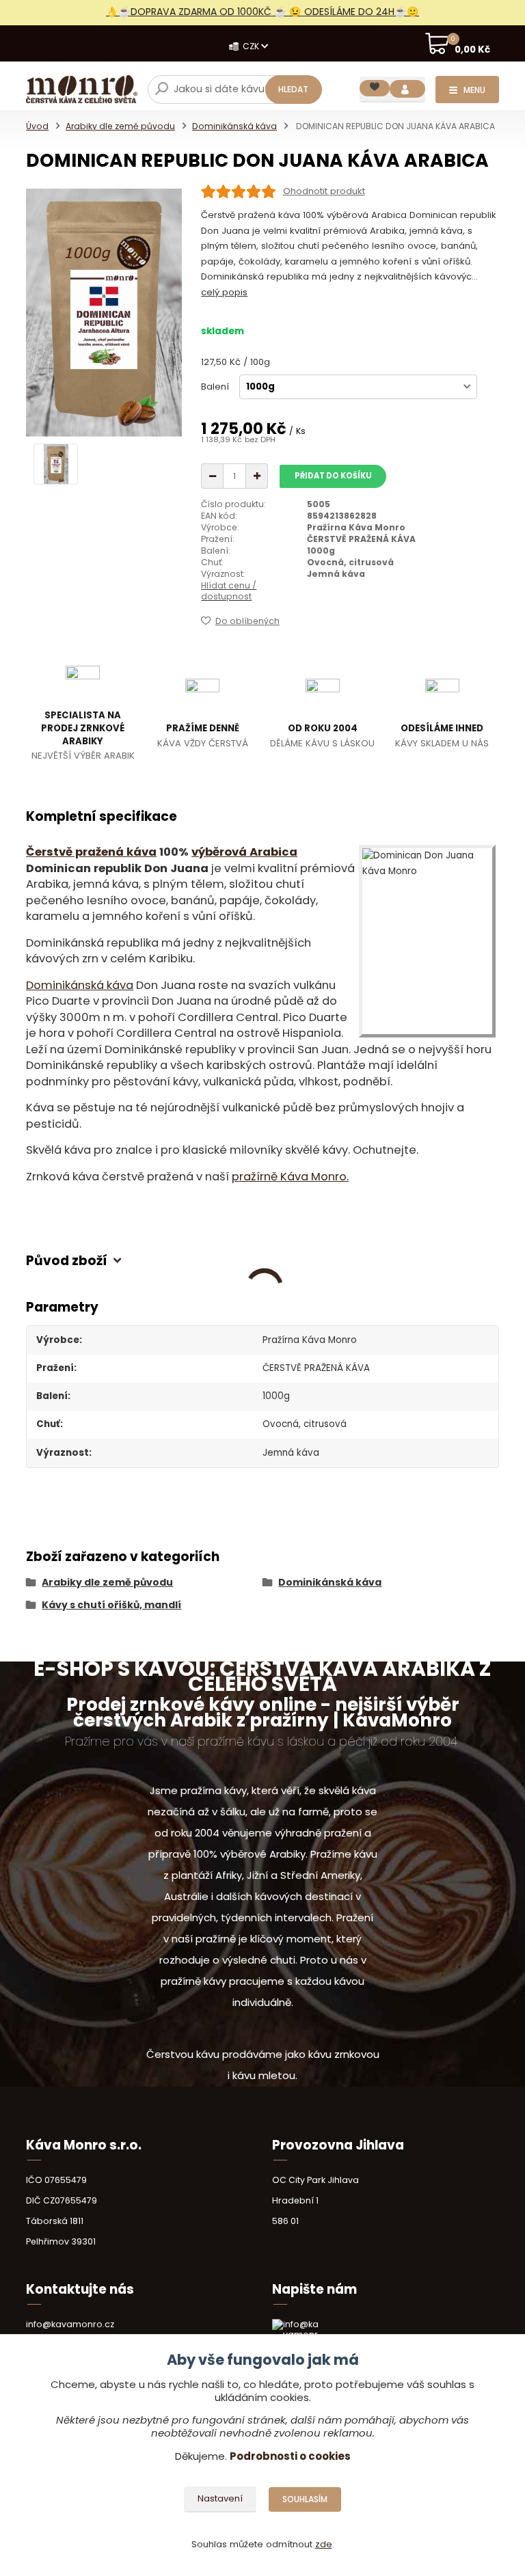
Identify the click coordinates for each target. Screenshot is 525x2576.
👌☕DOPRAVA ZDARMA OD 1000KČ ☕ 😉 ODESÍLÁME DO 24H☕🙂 (262, 12)
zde (324, 2544)
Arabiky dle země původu (120, 126)
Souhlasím (305, 2499)
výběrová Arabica (244, 852)
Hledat (293, 89)
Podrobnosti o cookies (290, 2456)
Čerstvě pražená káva (91, 852)
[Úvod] (82, 89)
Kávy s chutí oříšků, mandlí (111, 1605)
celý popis (224, 292)
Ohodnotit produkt (324, 191)
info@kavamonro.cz (70, 2324)
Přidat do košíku (333, 476)
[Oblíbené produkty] (375, 88)
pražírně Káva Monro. (290, 1177)
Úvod (37, 126)
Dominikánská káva (234, 126)
